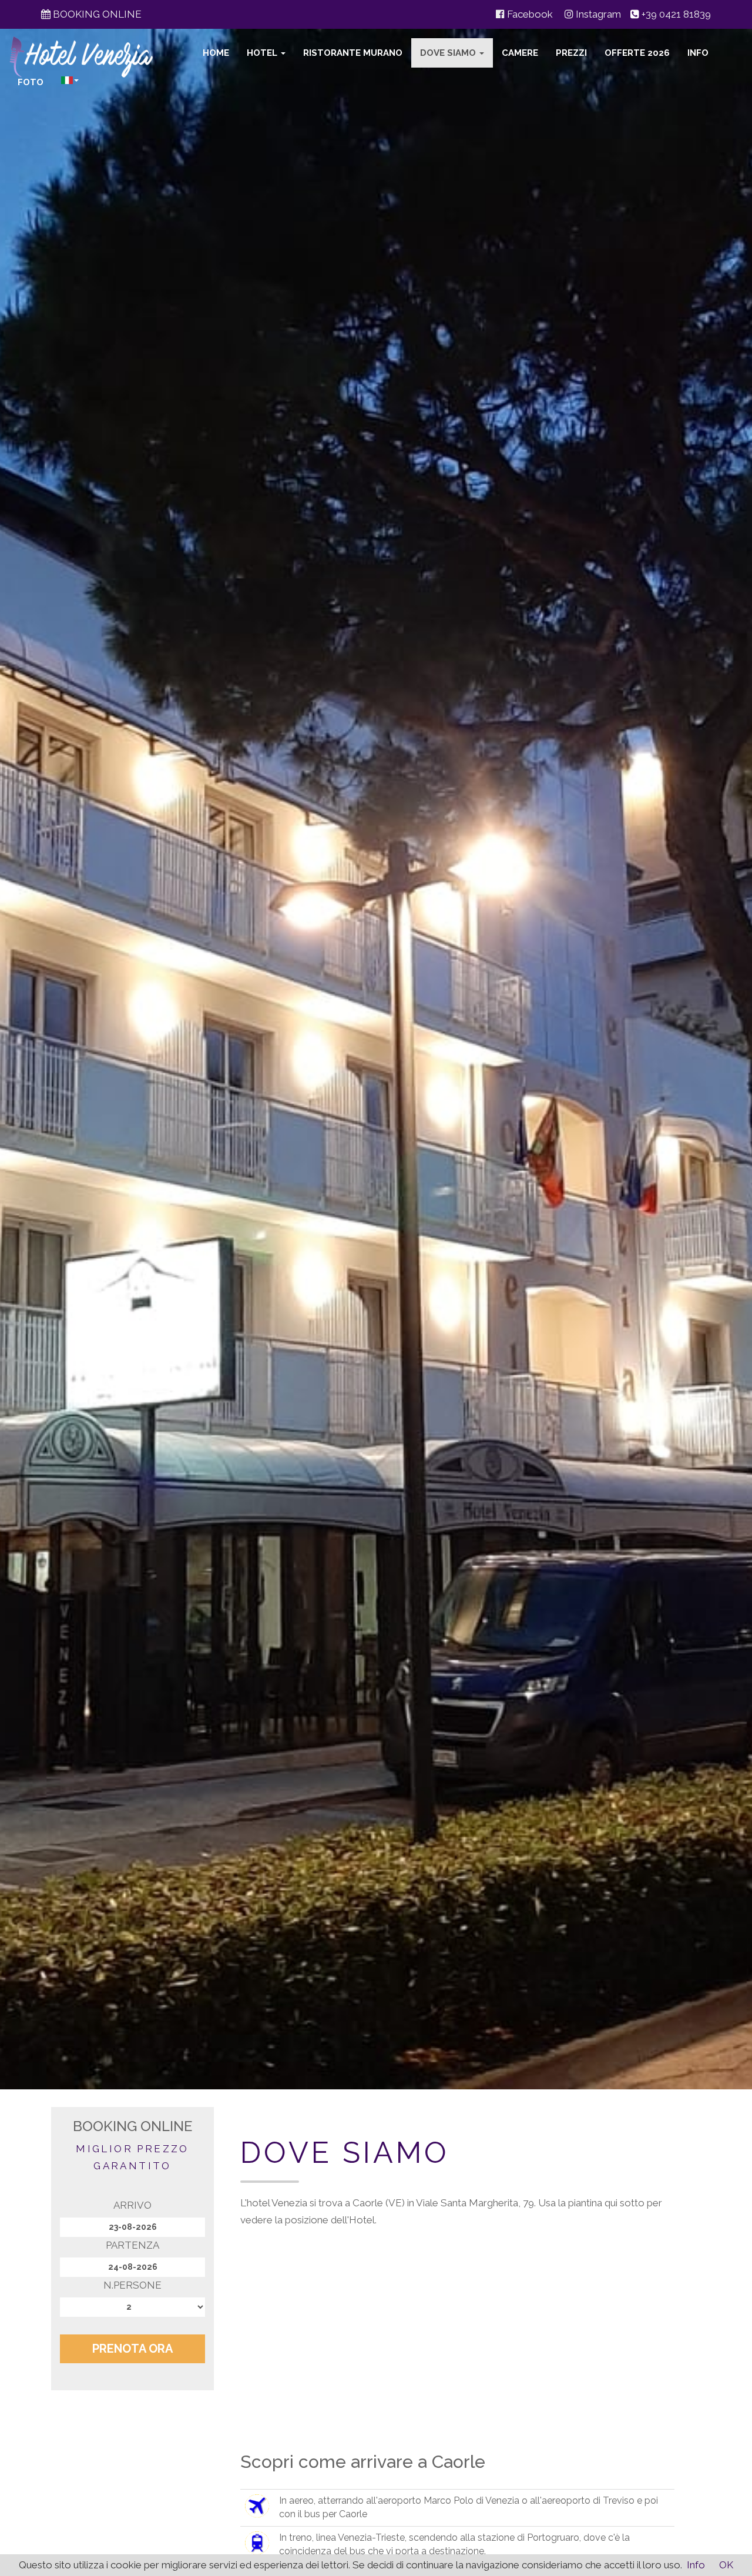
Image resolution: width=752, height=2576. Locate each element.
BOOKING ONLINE (96, 14)
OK (726, 2565)
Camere (520, 53)
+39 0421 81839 (676, 14)
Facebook (529, 14)
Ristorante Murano (353, 53)
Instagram (597, 14)
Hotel (263, 53)
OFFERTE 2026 (637, 53)
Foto (31, 82)
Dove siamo (449, 53)
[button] (70, 80)
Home (216, 53)
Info (698, 53)
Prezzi (571, 53)
